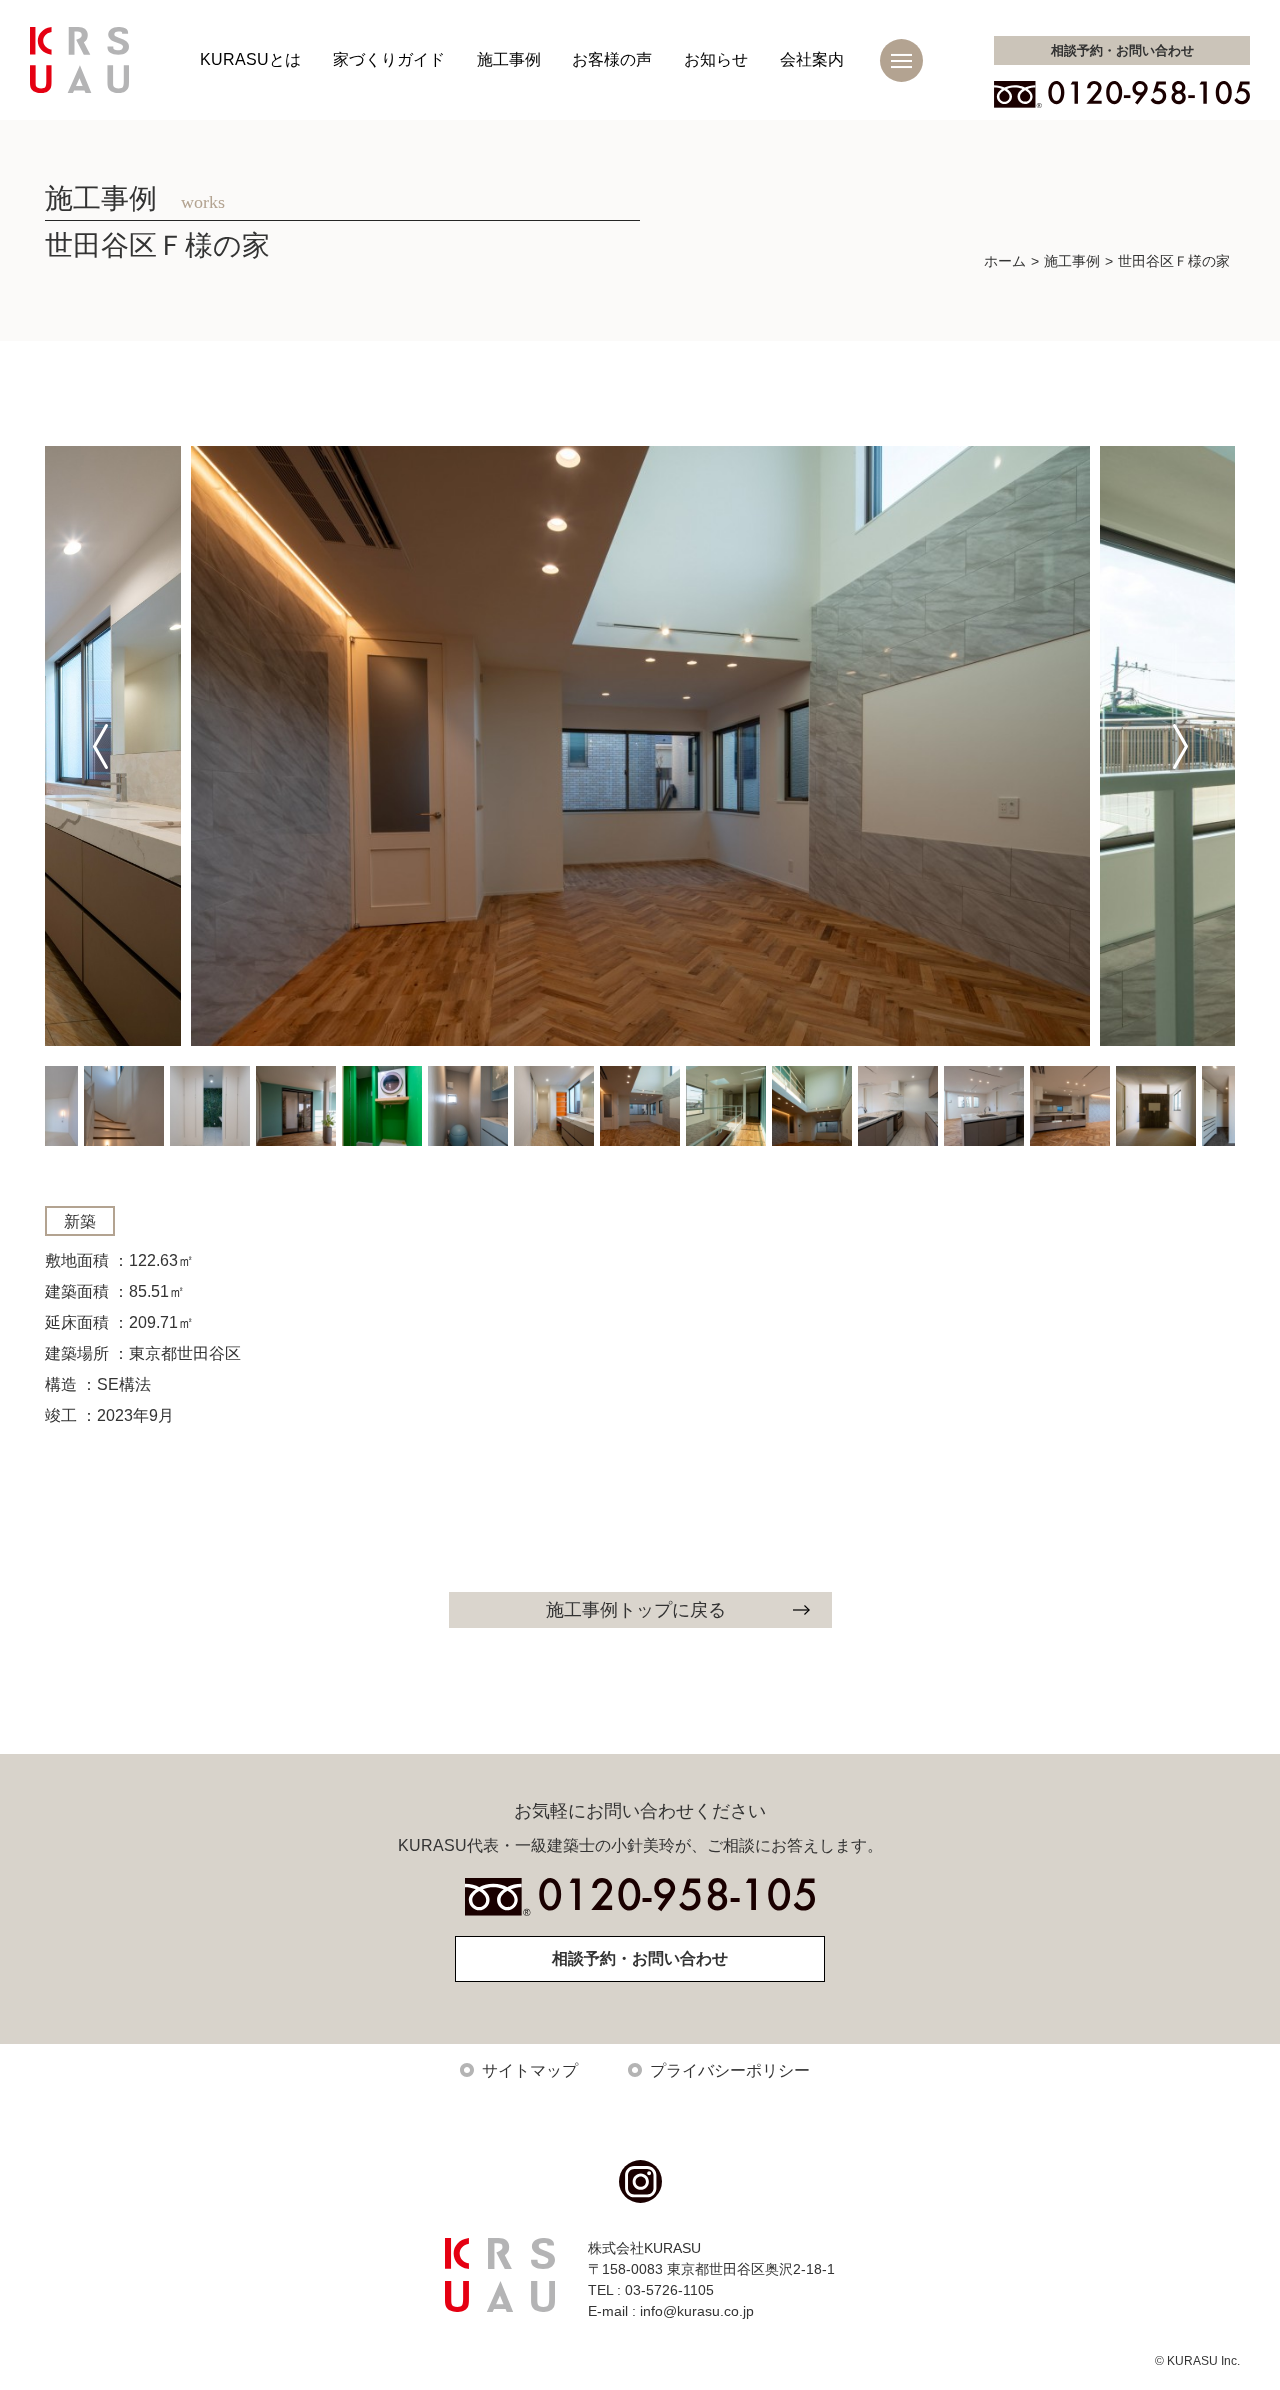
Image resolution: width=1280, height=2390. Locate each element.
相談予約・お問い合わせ (640, 1958)
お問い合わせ (1122, 50)
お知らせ (716, 59)
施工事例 (509, 59)
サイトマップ (530, 2070)
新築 (80, 1221)
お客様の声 (612, 59)
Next (1180, 746)
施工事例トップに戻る (636, 1610)
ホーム (1005, 261)
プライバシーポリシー (730, 2070)
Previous (100, 746)
